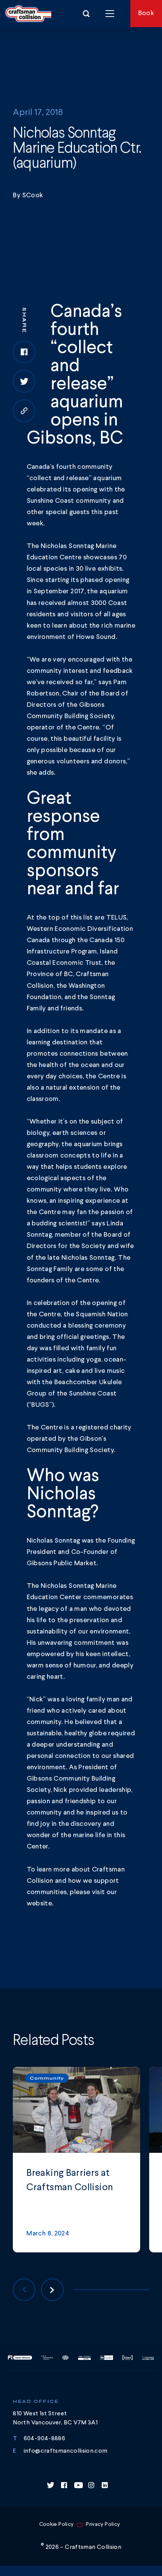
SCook (33, 195)
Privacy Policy (103, 2524)
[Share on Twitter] (24, 381)
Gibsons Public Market (62, 1563)
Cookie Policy (57, 2524)
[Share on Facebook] (24, 352)
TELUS (117, 918)
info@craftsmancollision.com (66, 2451)
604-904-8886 (44, 2439)
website (40, 1904)
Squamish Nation (102, 1314)
